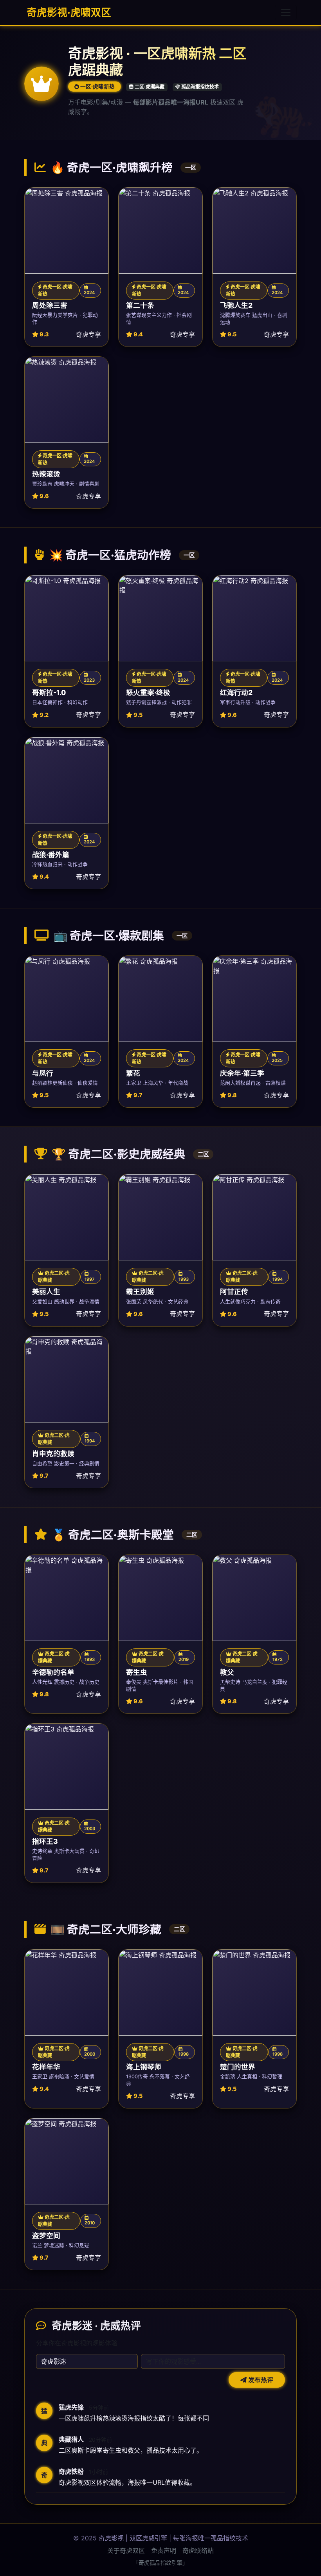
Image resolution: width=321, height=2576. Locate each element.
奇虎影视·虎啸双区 (68, 12)
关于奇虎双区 (126, 2551)
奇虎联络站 (198, 2551)
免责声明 (164, 2551)
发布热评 (260, 2380)
